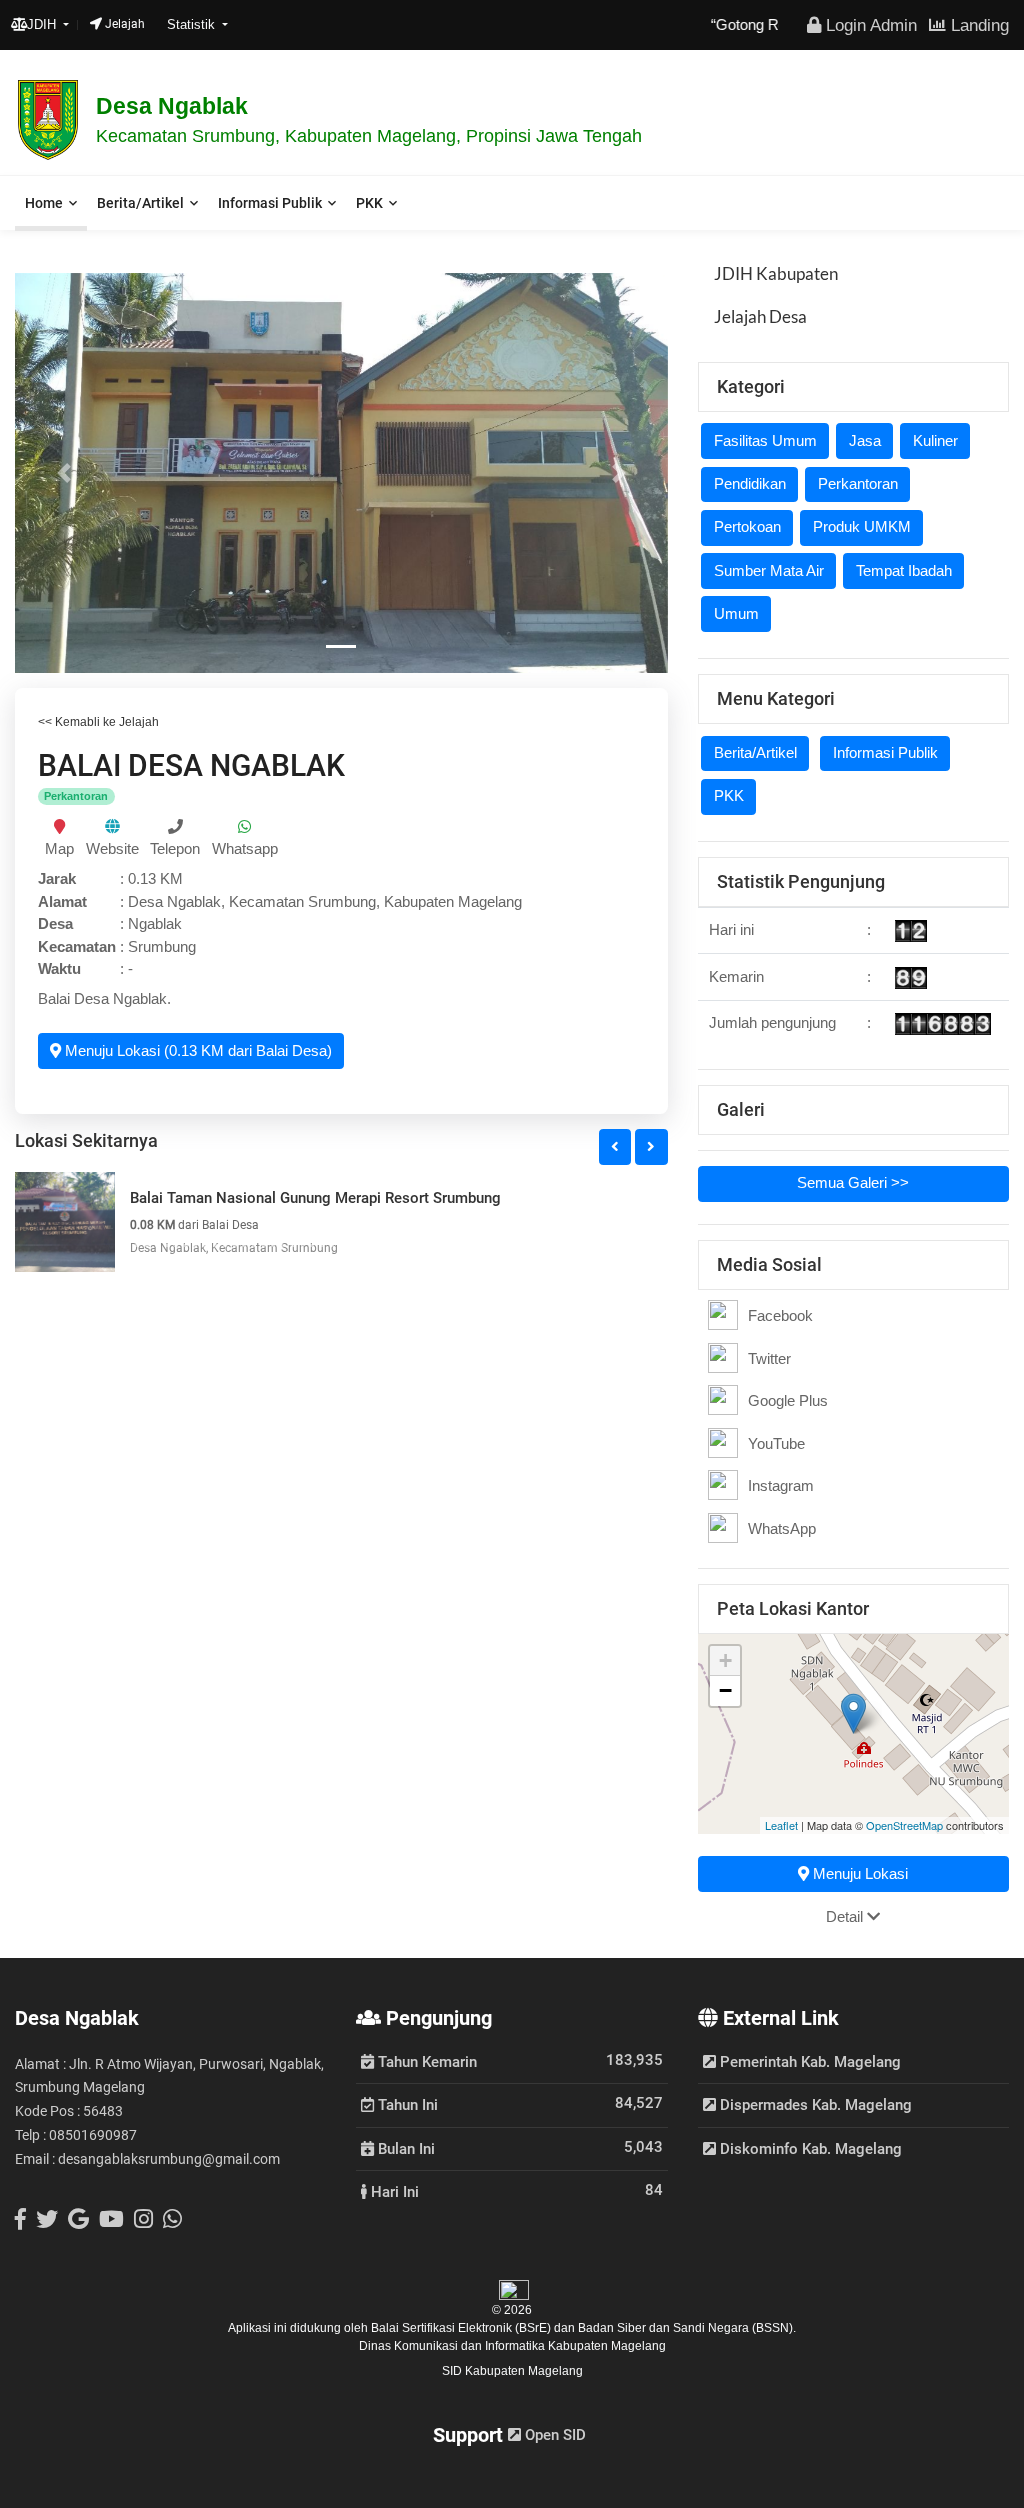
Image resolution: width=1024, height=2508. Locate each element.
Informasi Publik (270, 203)
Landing (977, 25)
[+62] (175, 826)
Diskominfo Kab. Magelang (809, 2149)
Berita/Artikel (140, 203)
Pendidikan (750, 483)
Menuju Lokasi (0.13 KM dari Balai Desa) (196, 1050)
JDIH (43, 24)
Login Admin (869, 25)
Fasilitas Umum (765, 440)
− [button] (725, 1690)
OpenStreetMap (904, 1825)
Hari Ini (393, 2191)
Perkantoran (858, 483)
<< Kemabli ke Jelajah (98, 722)
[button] (64, 473)
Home (44, 203)
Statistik (193, 24)
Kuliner (935, 440)
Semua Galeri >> (853, 1182)
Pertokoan (747, 526)
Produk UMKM (862, 526)
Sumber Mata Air (769, 570)
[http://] (112, 826)
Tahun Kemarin (425, 2061)
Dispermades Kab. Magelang (814, 2105)
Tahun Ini (406, 2104)
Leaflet (781, 1825)
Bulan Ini (404, 2148)
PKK (369, 203)
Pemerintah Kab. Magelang (808, 2062)
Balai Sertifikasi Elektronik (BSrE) (462, 2328)
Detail (846, 1916)
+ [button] (725, 1660)
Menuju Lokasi (858, 1873)
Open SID (553, 2435)
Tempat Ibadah (904, 570)
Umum (736, 613)
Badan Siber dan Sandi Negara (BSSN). (687, 2328)
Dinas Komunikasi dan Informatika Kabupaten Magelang (512, 2346)
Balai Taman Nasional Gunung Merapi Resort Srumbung (315, 1198)
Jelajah (123, 24)
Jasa (865, 440)
